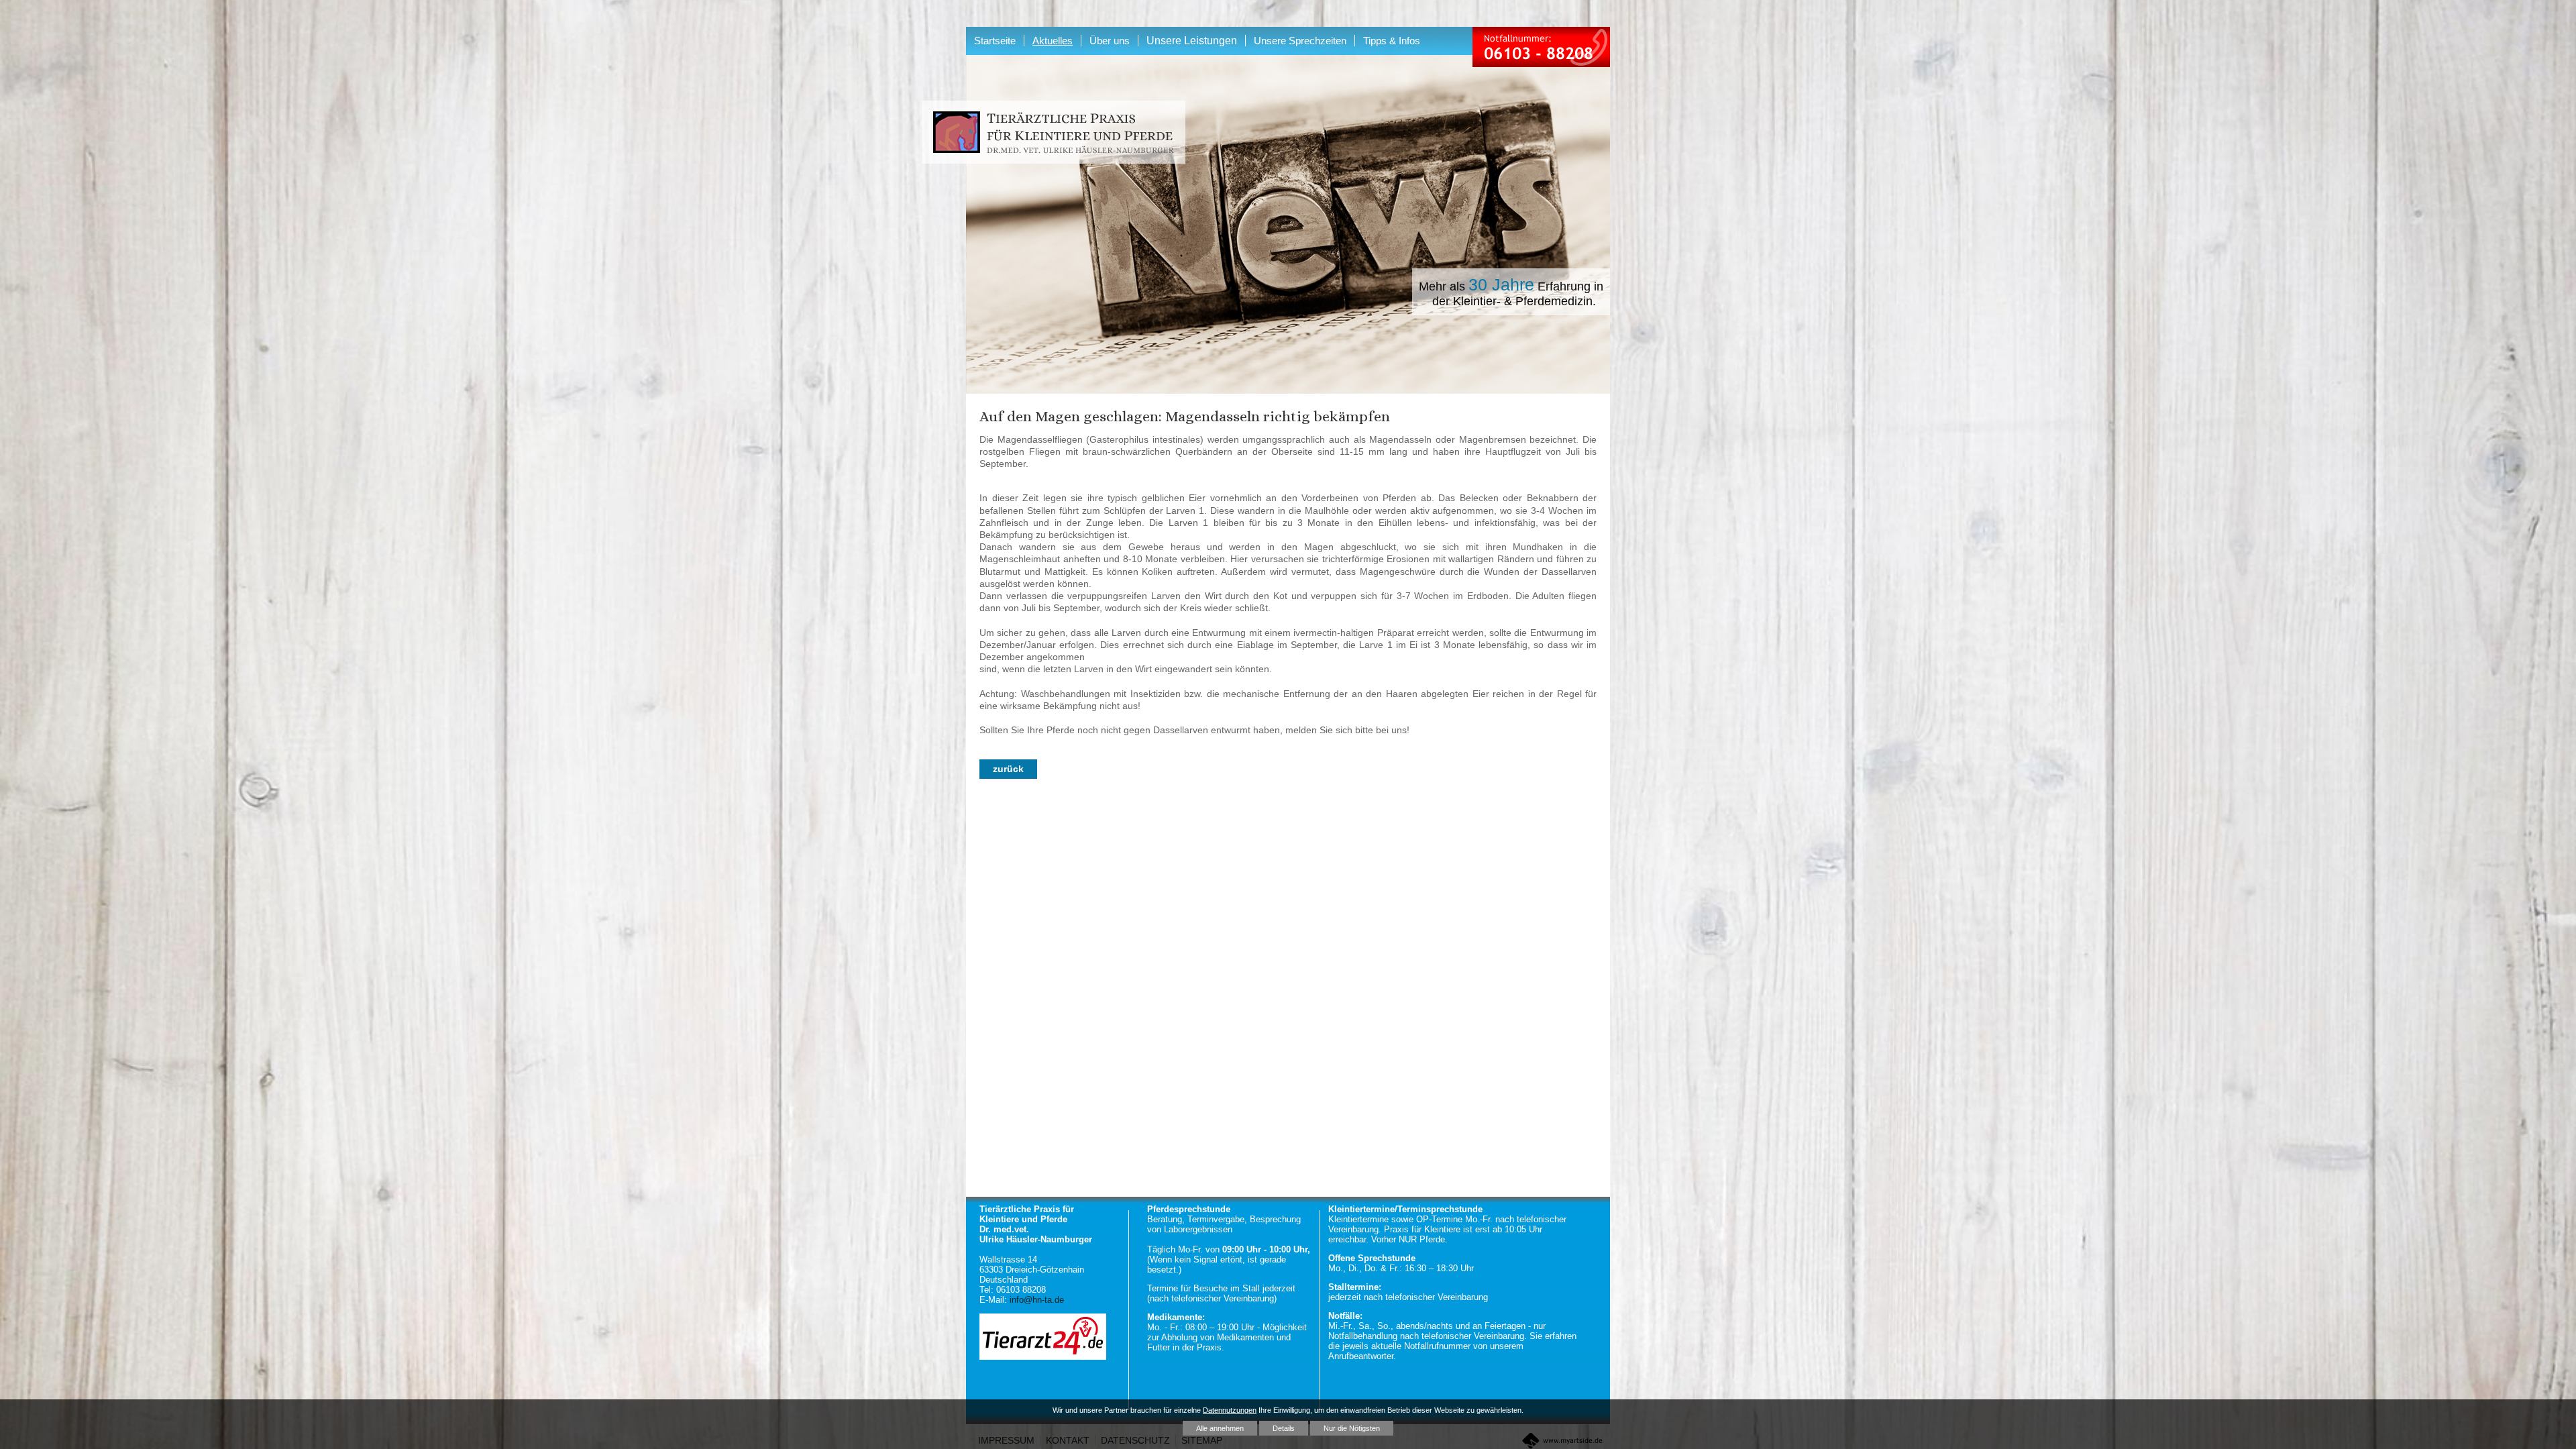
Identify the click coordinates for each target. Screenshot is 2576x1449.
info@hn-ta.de (1037, 1300)
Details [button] (1284, 1428)
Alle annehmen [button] (1220, 1428)
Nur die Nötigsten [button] (1352, 1428)
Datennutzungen (1230, 1410)
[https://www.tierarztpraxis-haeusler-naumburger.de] (1054, 133)
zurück (1008, 769)
